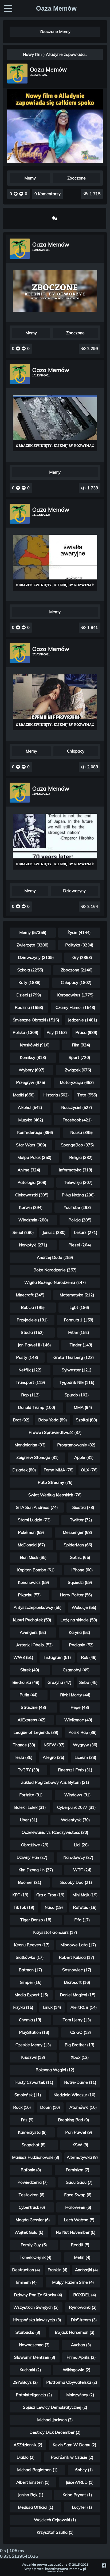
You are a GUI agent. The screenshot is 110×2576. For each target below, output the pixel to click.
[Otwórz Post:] (55, 291)
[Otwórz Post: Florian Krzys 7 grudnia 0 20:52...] (55, 423)
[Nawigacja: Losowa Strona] (55, 218)
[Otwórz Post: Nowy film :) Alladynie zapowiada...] (55, 162)
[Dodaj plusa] (16, 194)
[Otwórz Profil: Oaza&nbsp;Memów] (17, 74)
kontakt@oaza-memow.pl (66, 2569)
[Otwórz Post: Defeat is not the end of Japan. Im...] (55, 842)
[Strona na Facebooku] (104, 2565)
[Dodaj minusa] (21, 194)
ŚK (62, 2571)
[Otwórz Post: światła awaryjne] (55, 563)
